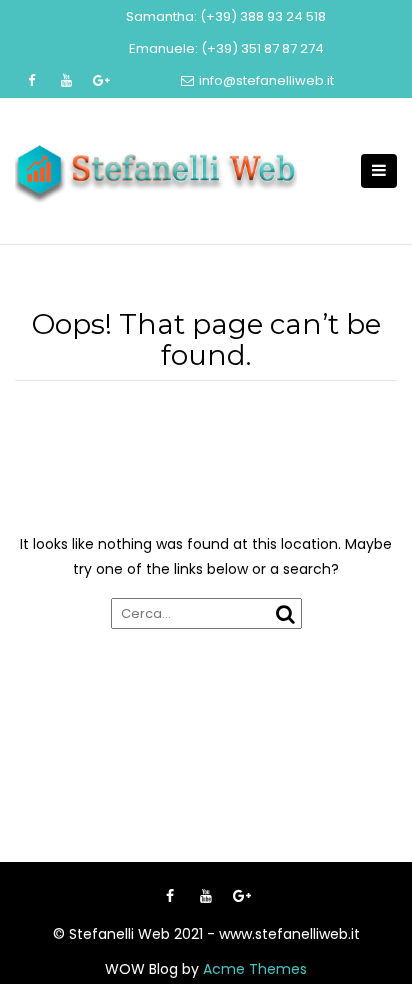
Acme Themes (255, 969)
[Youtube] (206, 896)
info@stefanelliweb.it (266, 80)
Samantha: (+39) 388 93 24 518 (226, 16)
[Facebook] (170, 896)
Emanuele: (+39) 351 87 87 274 (226, 48)
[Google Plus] (242, 896)
